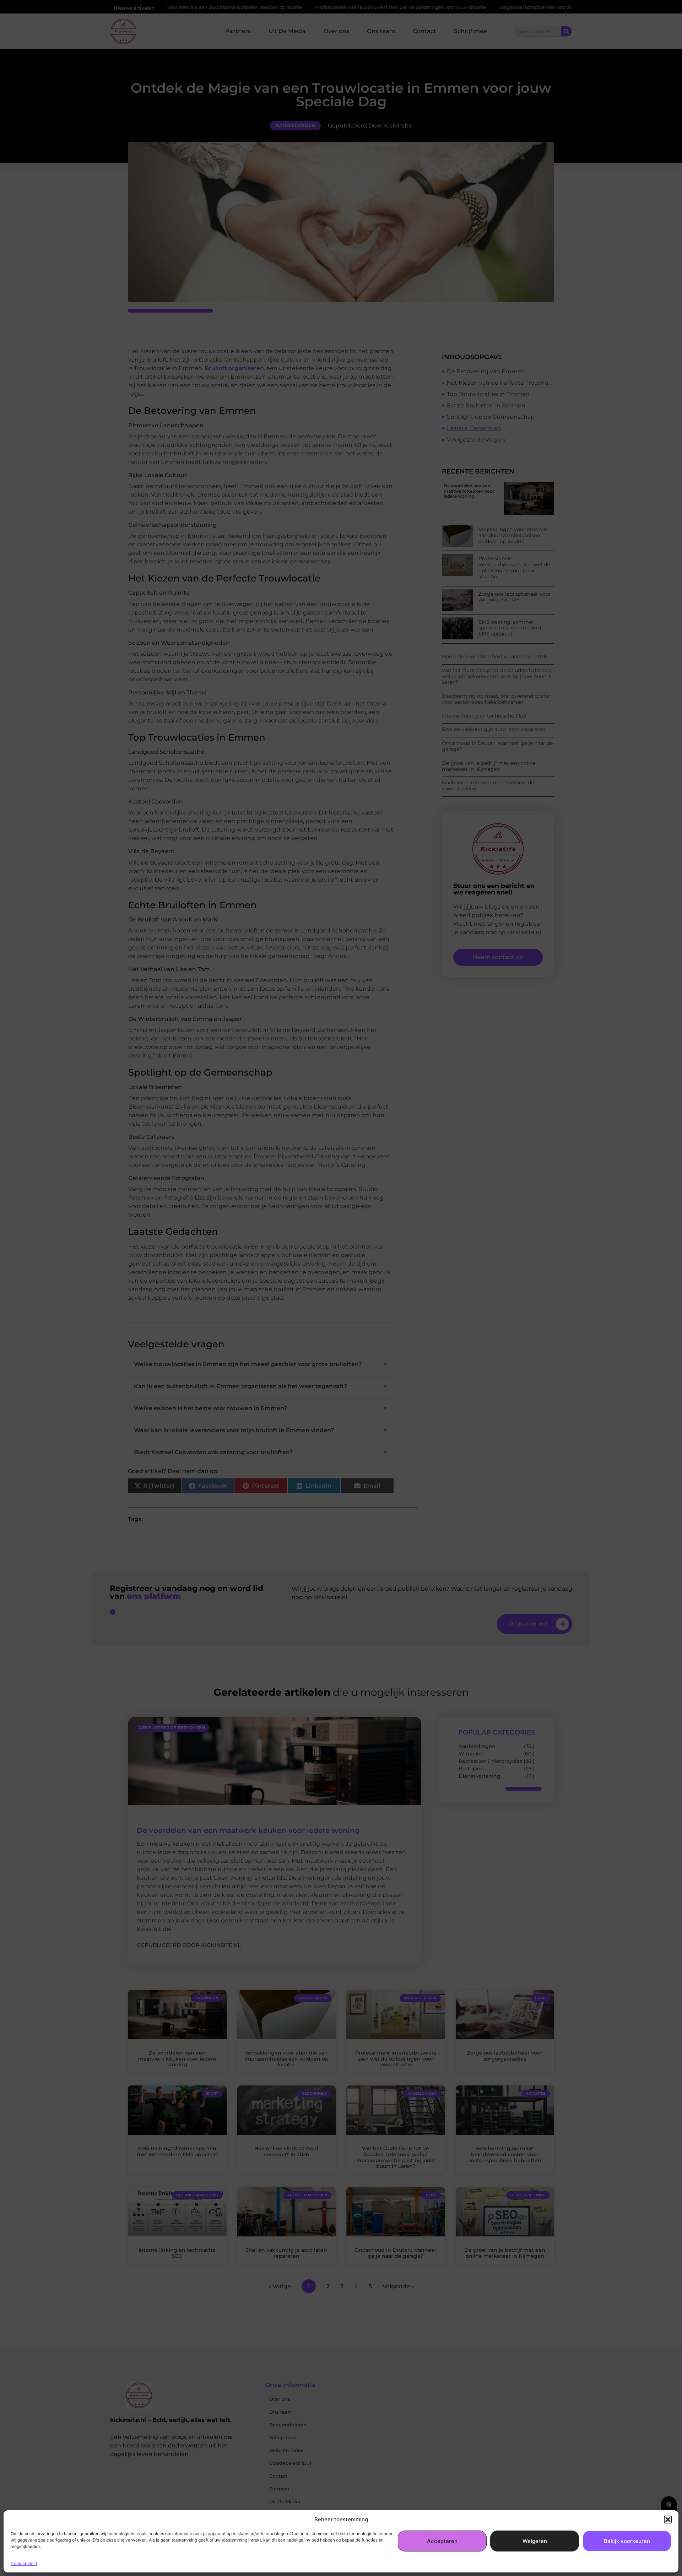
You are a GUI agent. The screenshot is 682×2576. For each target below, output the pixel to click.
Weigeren (535, 2541)
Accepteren (442, 2541)
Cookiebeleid (24, 2563)
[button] (668, 2520)
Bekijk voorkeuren (627, 2541)
